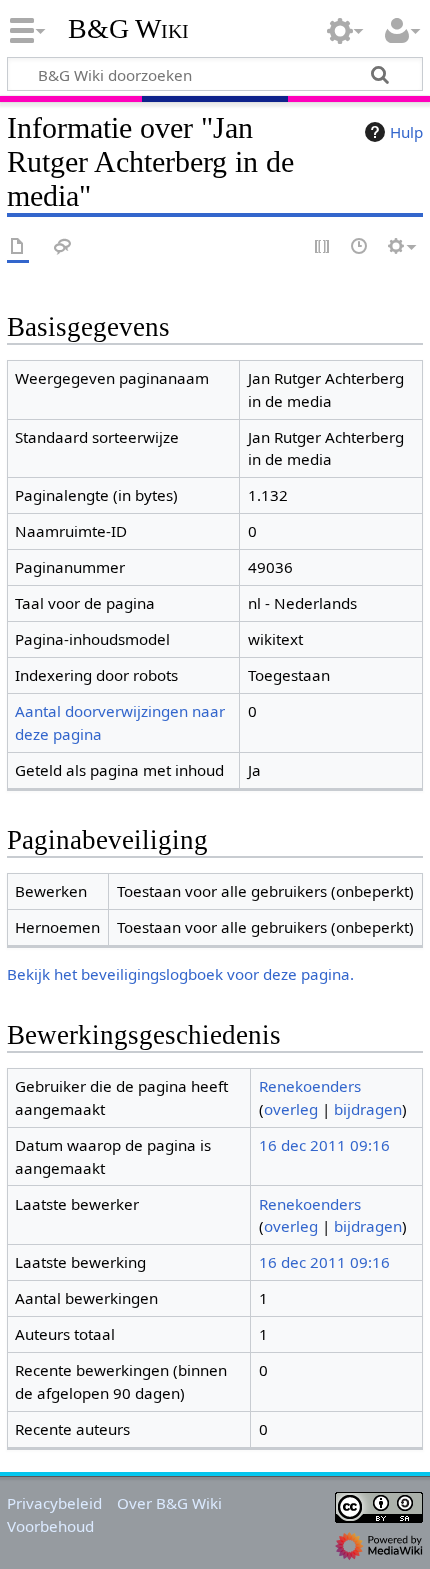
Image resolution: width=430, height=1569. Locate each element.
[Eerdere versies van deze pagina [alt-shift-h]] (360, 247)
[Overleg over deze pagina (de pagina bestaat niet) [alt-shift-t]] (63, 247)
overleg (291, 1109)
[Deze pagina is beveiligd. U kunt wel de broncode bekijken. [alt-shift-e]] (323, 247)
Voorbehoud (50, 1526)
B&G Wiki (128, 29)
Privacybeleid (54, 1503)
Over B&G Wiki (169, 1503)
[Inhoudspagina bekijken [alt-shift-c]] (18, 247)
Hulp (406, 132)
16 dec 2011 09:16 (324, 1145)
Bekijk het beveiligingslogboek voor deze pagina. (180, 974)
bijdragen (368, 1109)
